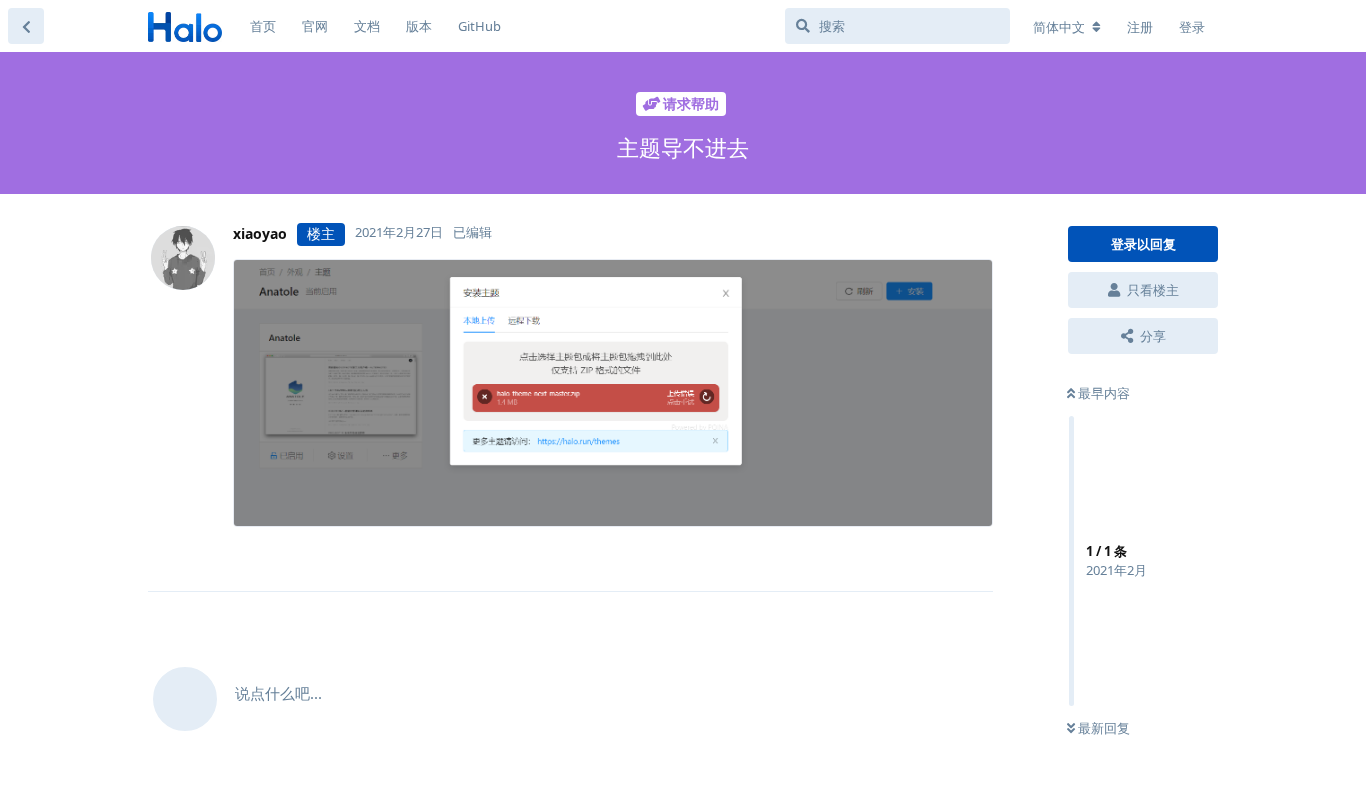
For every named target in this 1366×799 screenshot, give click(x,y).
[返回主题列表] (26, 26)
